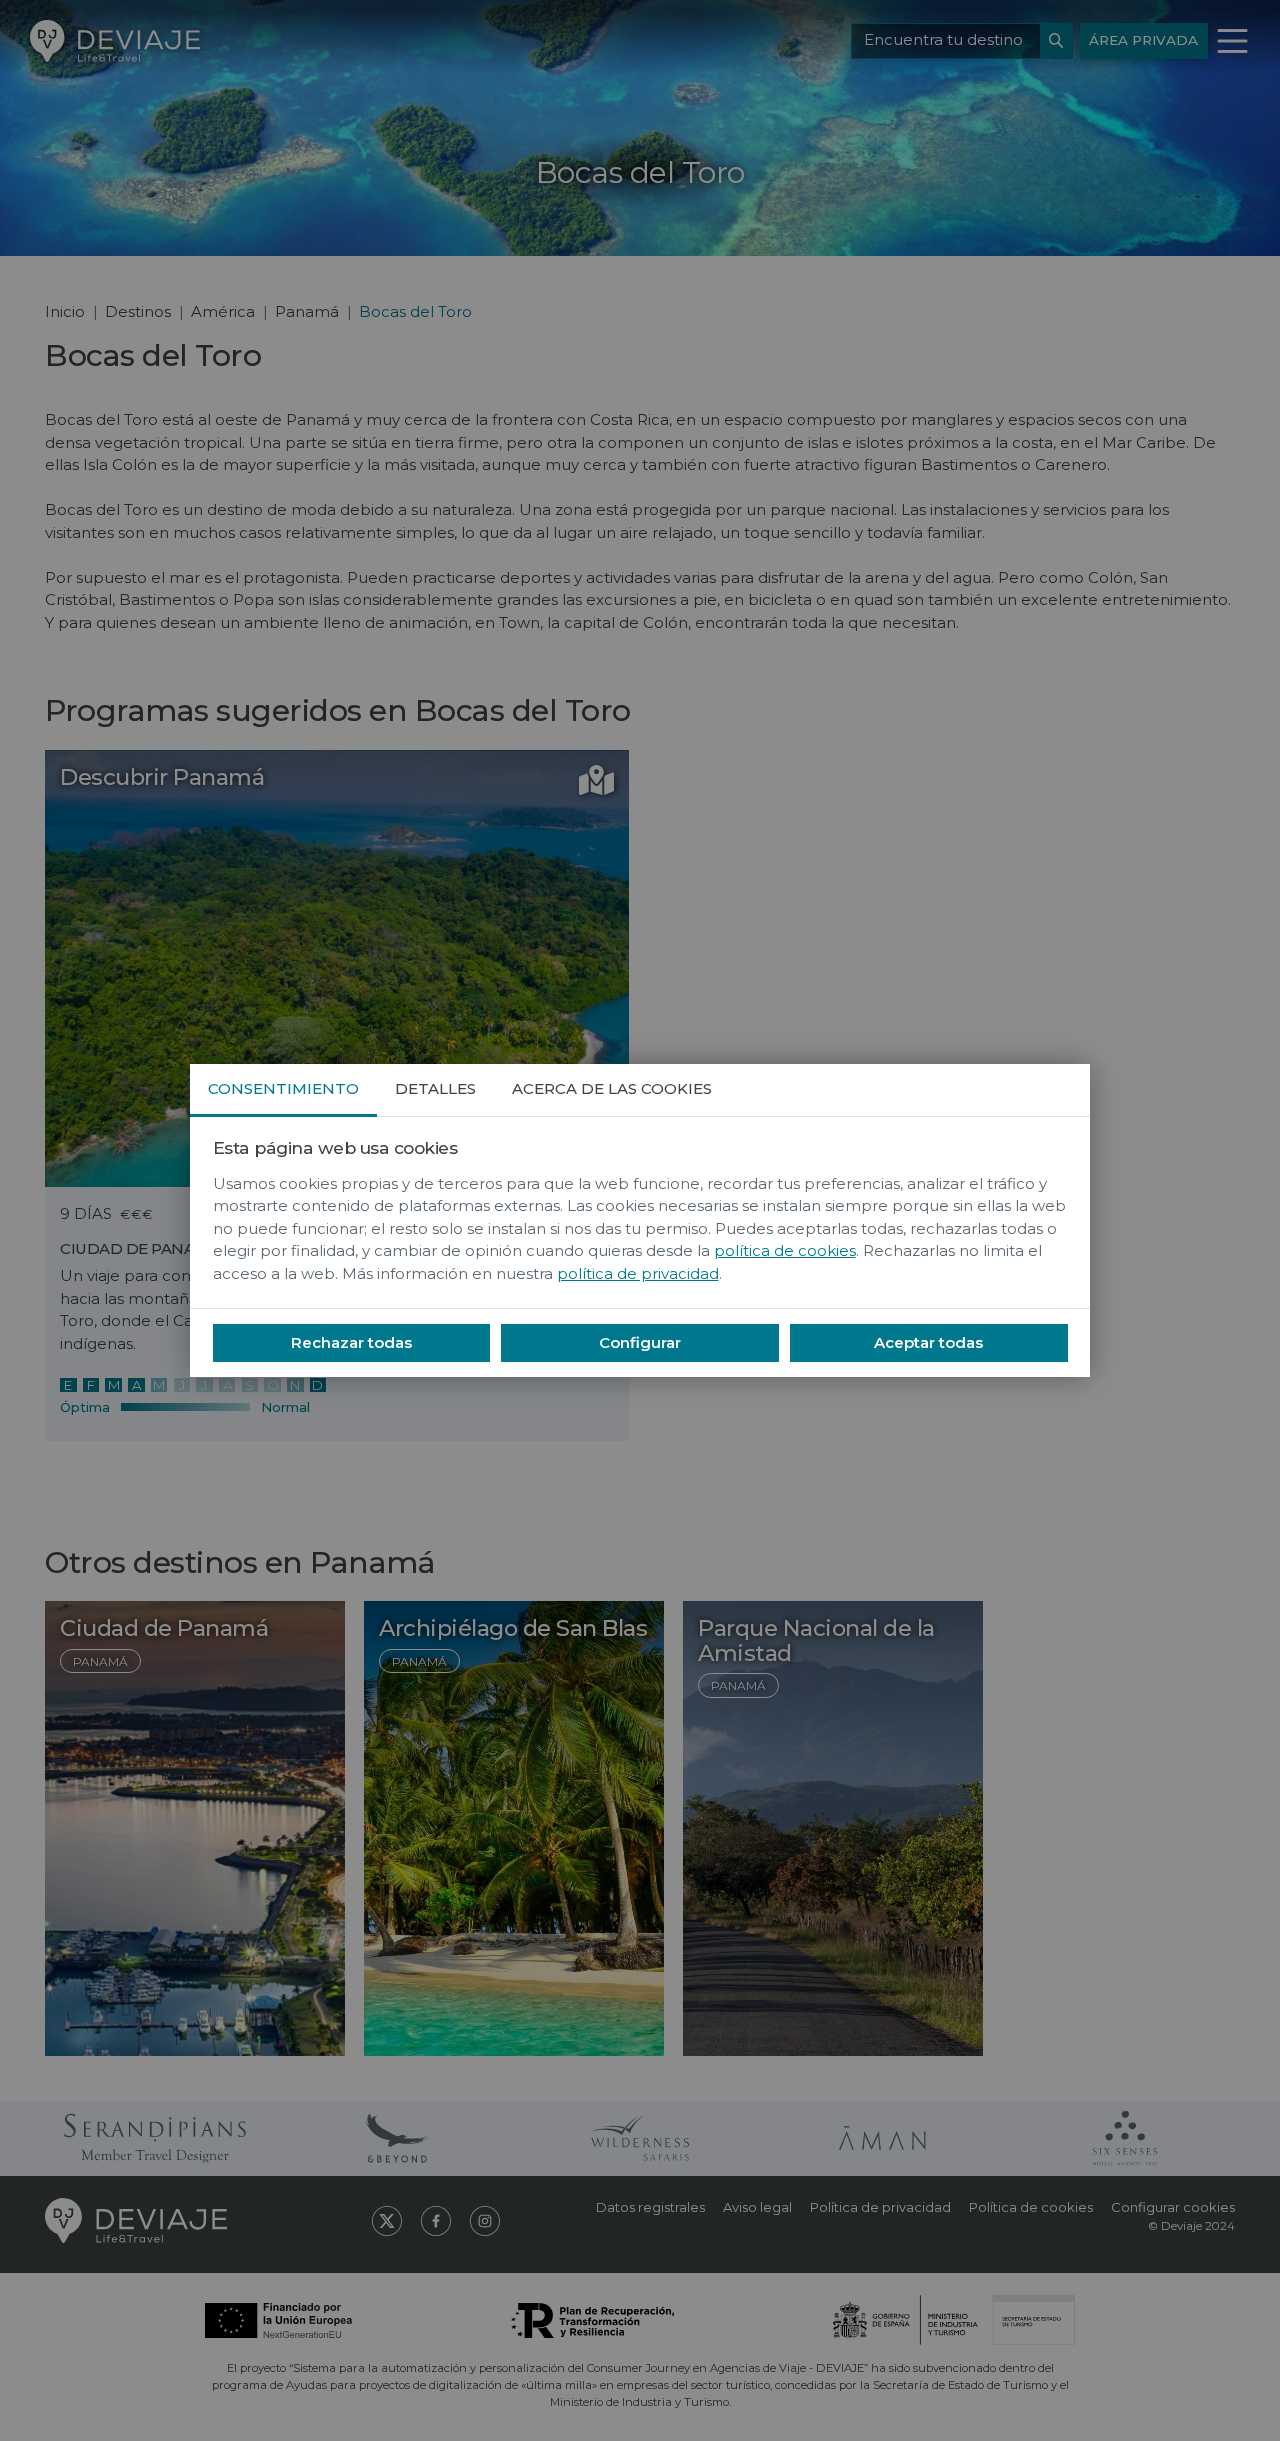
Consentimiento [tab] (283, 1088)
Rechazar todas (351, 1342)
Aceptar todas (928, 1342)
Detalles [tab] (435, 1088)
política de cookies (785, 1250)
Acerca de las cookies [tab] (612, 1088)
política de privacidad (638, 1273)
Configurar (640, 1342)
